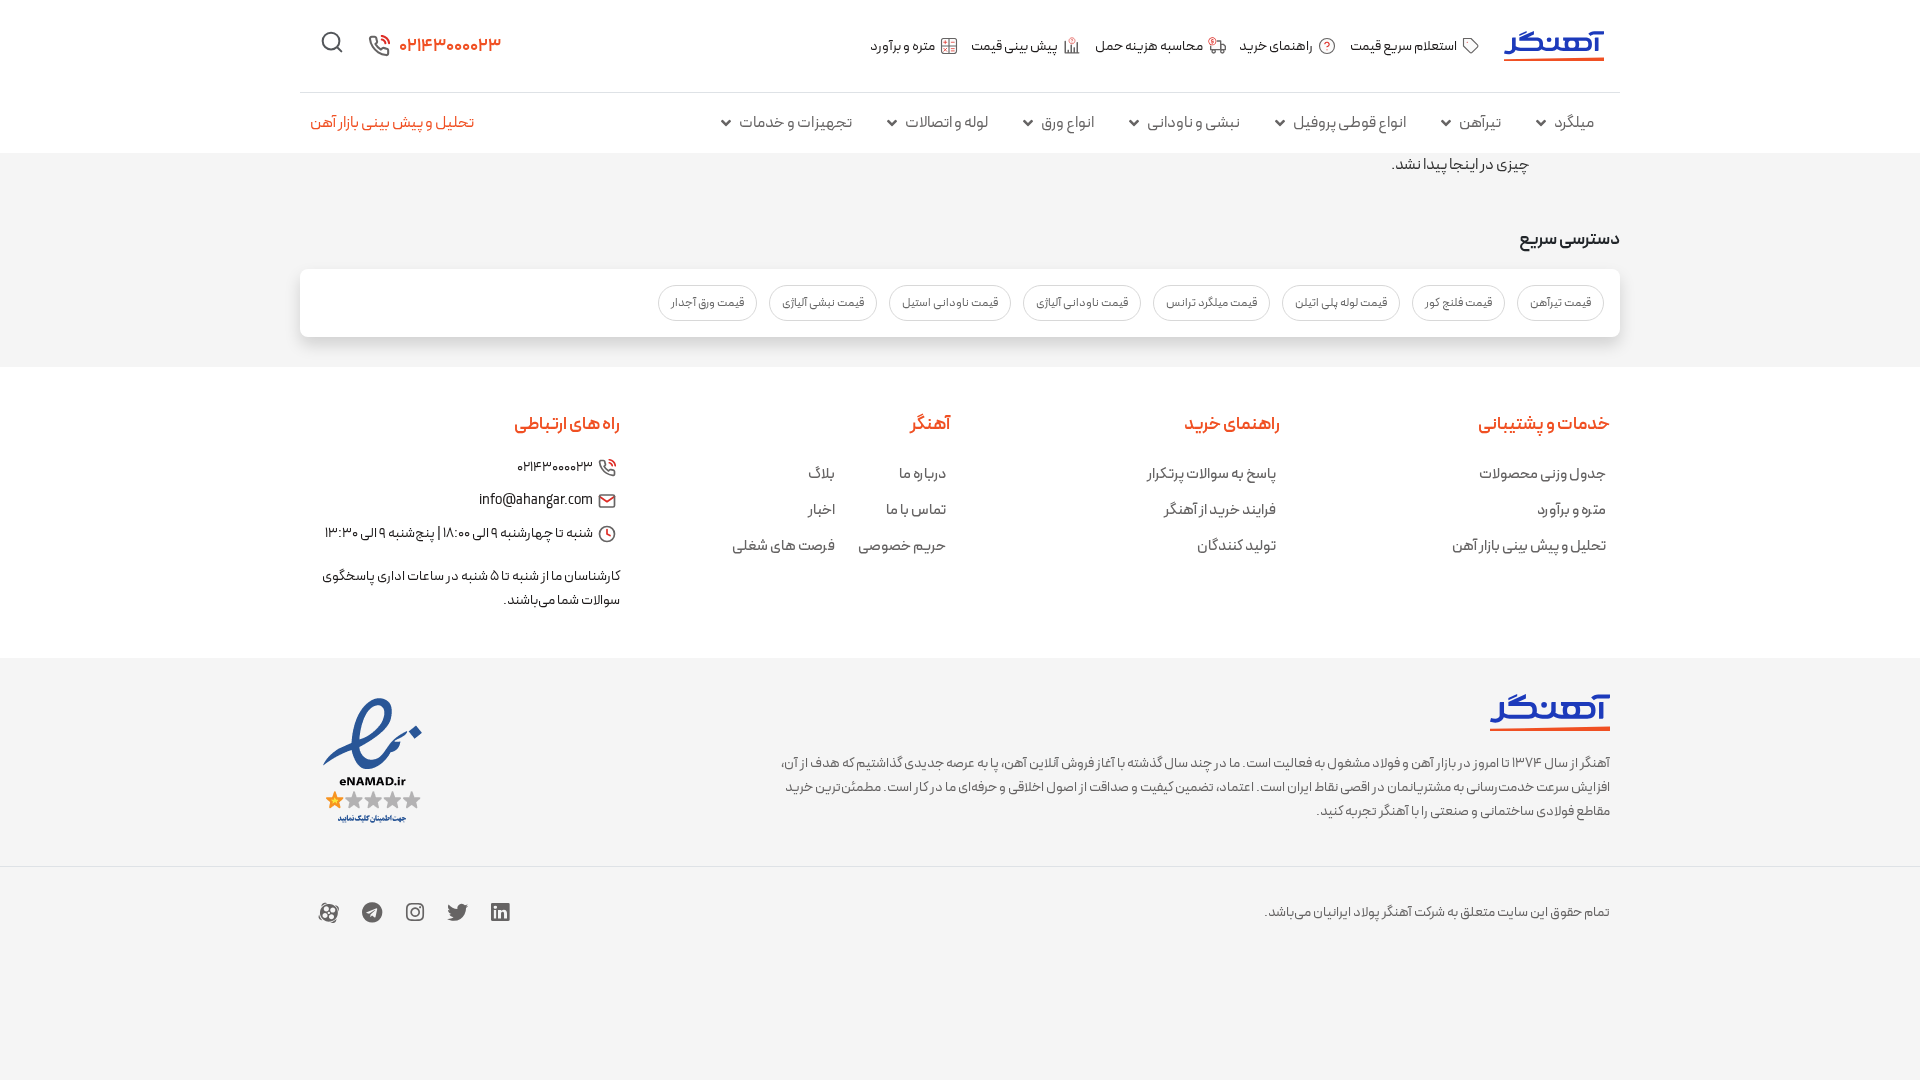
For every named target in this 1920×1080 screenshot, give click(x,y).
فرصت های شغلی (783, 546)
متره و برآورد (1571, 510)
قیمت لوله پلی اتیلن (1341, 303)
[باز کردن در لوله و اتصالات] (892, 123)
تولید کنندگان (1236, 546)
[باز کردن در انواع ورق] (1028, 123)
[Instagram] (415, 912)
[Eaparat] (329, 912)
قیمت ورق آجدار (707, 303)
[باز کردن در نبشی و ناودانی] (1134, 123)
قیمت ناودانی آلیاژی (1082, 303)
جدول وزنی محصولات (1542, 474)
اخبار (821, 510)
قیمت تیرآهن (1560, 303)
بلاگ (821, 474)
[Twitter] (457, 912)
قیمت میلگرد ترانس (1211, 303)
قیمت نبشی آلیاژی (823, 303)
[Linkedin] (500, 912)
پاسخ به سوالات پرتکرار (1211, 474)
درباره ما (922, 474)
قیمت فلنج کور (1458, 303)
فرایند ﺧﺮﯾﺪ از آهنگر (1220, 510)
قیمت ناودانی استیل (950, 303)
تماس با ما (916, 510)
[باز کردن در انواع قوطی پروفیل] (1280, 123)
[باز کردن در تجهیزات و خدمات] (726, 123)
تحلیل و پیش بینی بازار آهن (392, 123)
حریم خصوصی (902, 546)
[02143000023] (379, 46)
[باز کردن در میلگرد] (1541, 123)
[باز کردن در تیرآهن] (1446, 123)
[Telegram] (372, 912)
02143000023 (450, 46)
